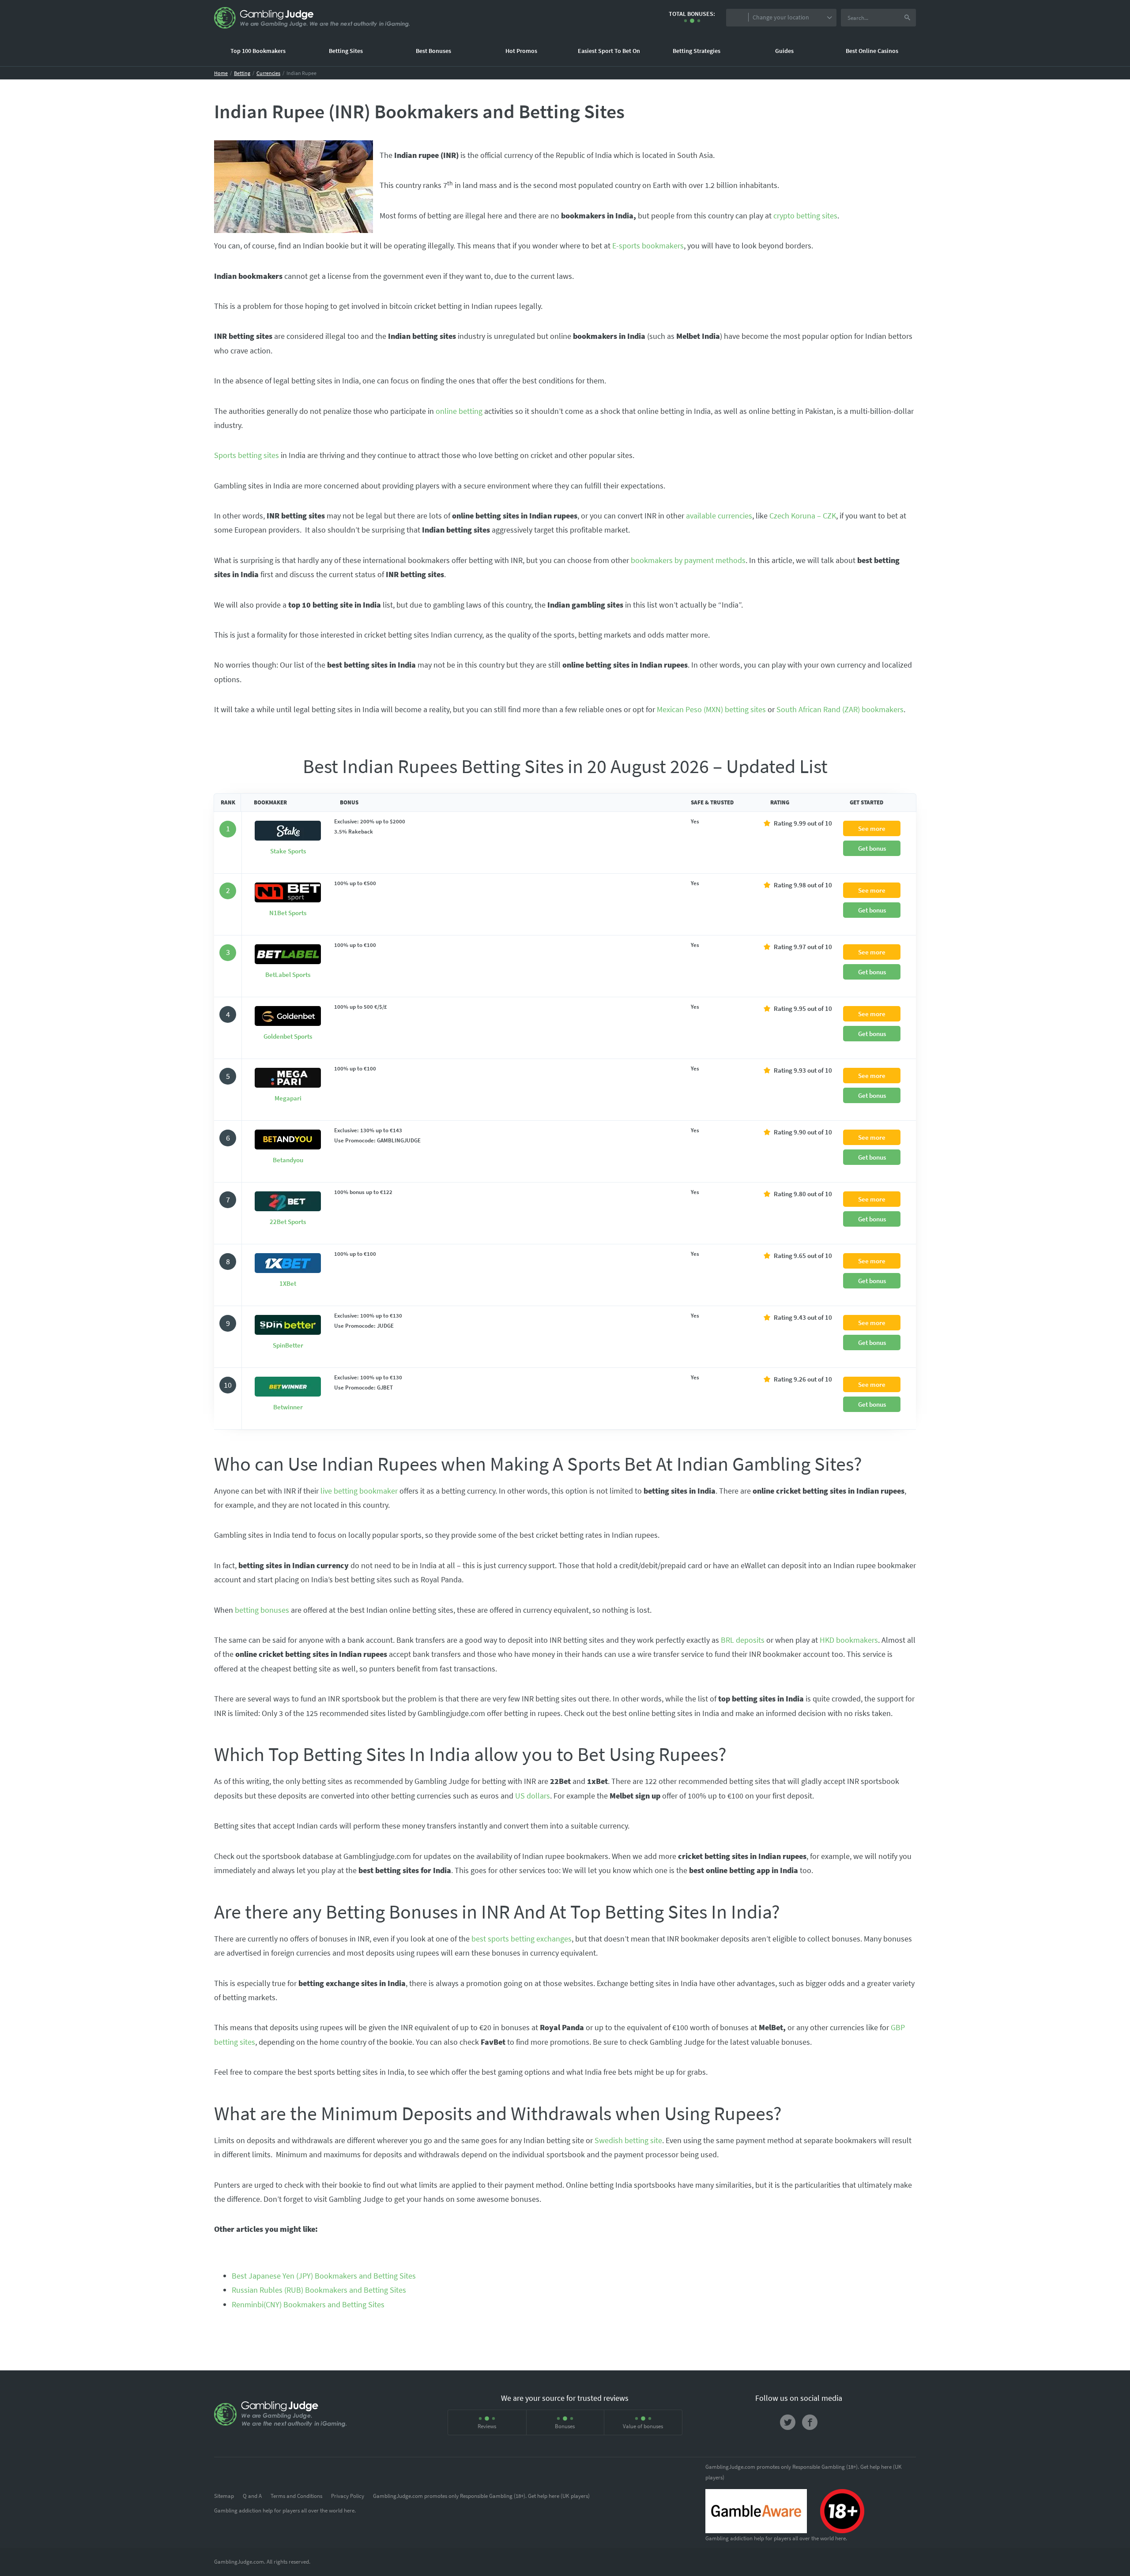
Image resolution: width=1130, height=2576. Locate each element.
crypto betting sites (805, 216)
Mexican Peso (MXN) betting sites (711, 709)
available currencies (719, 516)
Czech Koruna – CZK (803, 516)
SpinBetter (288, 1345)
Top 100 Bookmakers (258, 51)
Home (221, 73)
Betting (242, 73)
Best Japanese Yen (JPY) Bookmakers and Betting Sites (324, 2276)
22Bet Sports (288, 1222)
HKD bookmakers (849, 1640)
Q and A (252, 2496)
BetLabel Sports (288, 974)
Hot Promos (521, 51)
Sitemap (224, 2496)
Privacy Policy (348, 2496)
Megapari (288, 1098)
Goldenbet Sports (288, 1036)
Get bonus (872, 848)
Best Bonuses (433, 51)
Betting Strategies (697, 51)
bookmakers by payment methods (688, 560)
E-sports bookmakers (648, 246)
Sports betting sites (247, 455)
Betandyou (288, 1160)
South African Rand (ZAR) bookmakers (840, 709)
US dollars (533, 1796)
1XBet (288, 1283)
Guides (784, 51)
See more (872, 828)
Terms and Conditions (296, 2496)
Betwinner (288, 1407)
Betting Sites (346, 51)
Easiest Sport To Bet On (609, 51)
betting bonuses (262, 1610)
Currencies (268, 73)
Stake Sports (288, 851)
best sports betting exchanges (522, 1939)
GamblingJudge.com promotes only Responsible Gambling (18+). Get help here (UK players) (481, 2496)
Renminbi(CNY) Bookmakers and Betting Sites (308, 2304)
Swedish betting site (628, 2140)
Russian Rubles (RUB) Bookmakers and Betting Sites (319, 2290)
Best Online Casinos (872, 51)
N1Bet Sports (288, 913)
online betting (459, 411)
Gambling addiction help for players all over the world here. (285, 2510)
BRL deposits (743, 1640)
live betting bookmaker (359, 1491)
